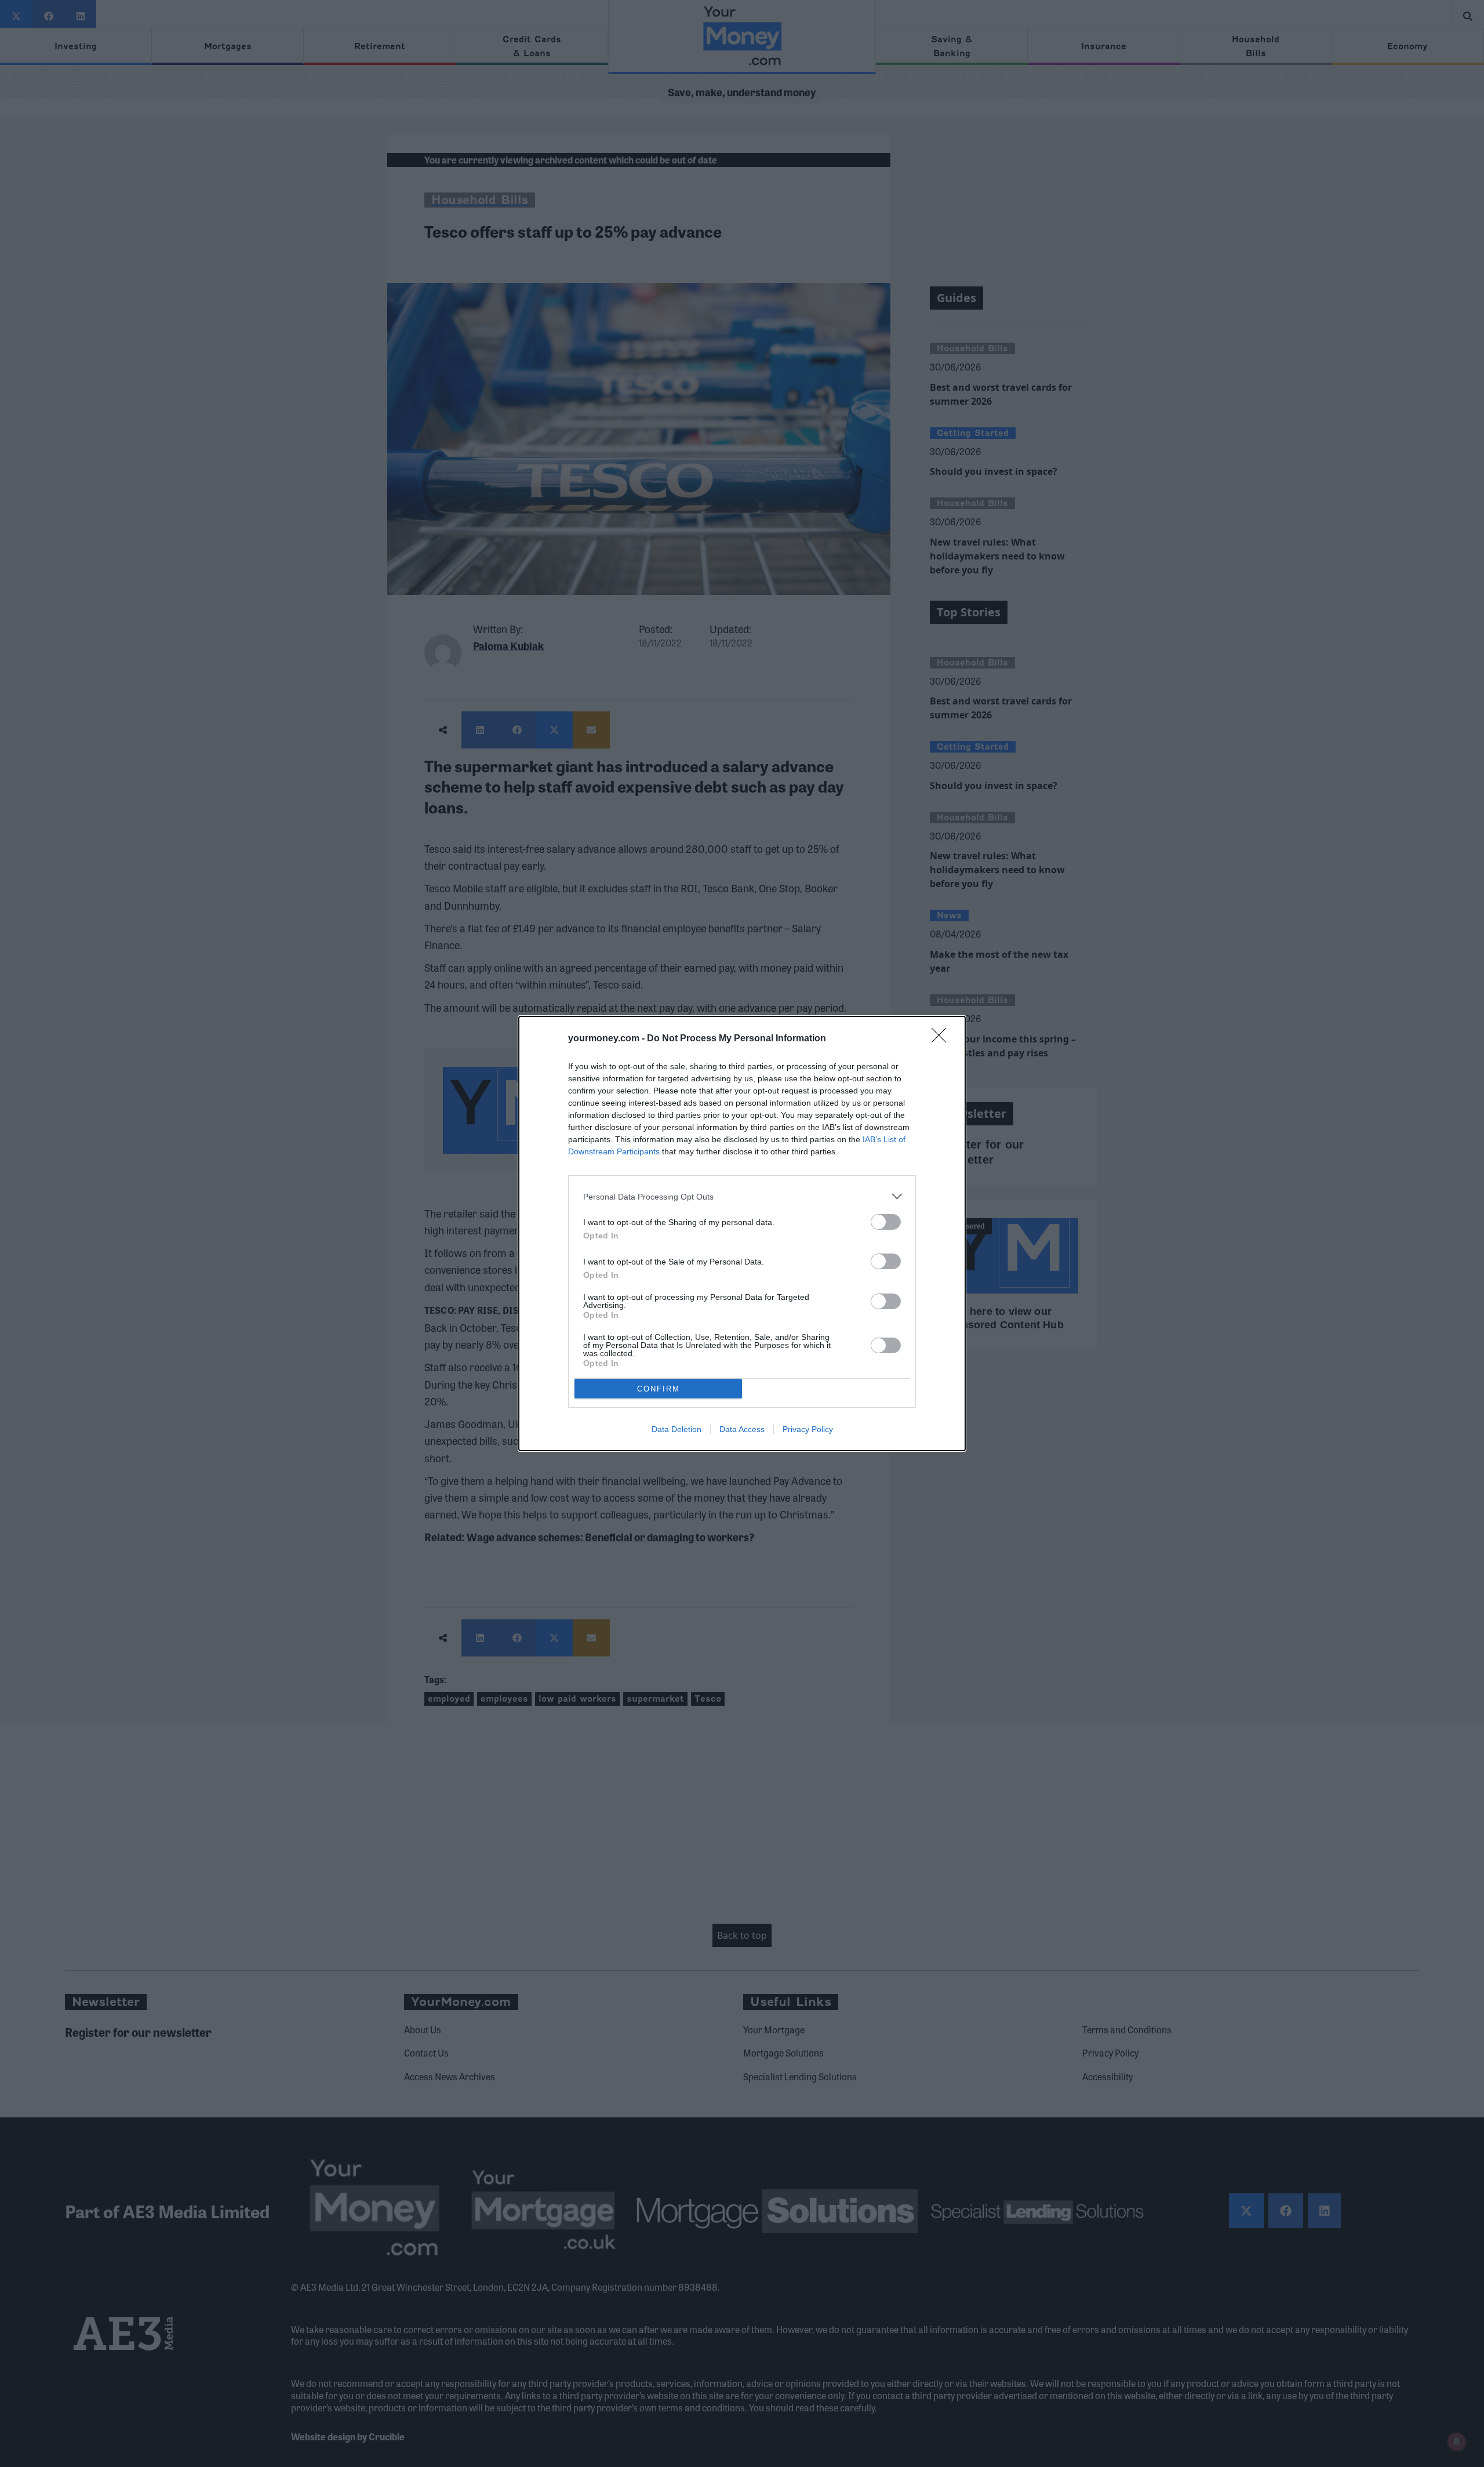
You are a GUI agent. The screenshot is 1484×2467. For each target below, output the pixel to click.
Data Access (742, 1429)
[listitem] (742, 1196)
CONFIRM (659, 1389)
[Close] (943, 1039)
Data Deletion (676, 1429)
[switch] (886, 1222)
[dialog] (742, 1233)
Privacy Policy (808, 1429)
